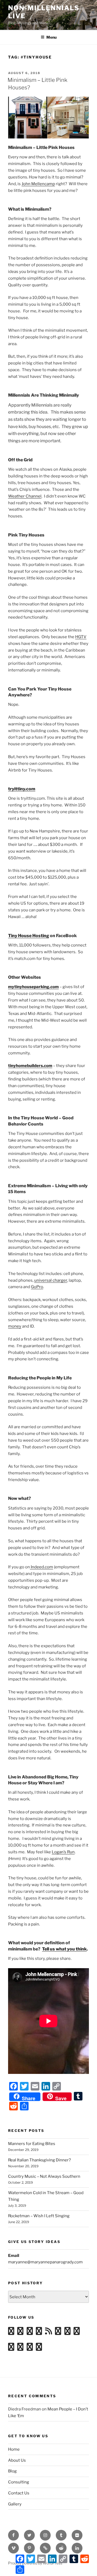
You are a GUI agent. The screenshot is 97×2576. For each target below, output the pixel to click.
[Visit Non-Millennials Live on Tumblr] (58, 2333)
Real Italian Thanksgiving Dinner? (39, 2160)
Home (14, 2449)
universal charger (51, 1280)
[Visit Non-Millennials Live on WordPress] (11, 2333)
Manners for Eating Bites (32, 2144)
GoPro (37, 1287)
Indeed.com (41, 1567)
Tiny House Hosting (29, 936)
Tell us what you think (64, 1949)
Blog (12, 2471)
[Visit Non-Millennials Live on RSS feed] (48, 2333)
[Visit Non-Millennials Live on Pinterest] (39, 2348)
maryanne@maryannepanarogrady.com (45, 2262)
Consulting (19, 2482)
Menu (51, 37)
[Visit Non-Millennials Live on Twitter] (20, 2348)
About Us (17, 2460)
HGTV (81, 637)
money (15, 1326)
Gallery (15, 2504)
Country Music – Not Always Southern (44, 2176)
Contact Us (19, 2493)
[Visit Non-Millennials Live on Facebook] (30, 2348)
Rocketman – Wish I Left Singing (39, 2216)
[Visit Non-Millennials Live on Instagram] (20, 2333)
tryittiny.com (22, 789)
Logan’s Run (63, 1852)
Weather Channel (25, 496)
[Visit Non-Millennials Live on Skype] (77, 2333)
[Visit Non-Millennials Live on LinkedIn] (11, 2348)
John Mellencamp (38, 184)
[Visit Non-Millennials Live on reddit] (67, 2333)
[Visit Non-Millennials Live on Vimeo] (30, 2333)
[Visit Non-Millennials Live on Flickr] (39, 2333)
